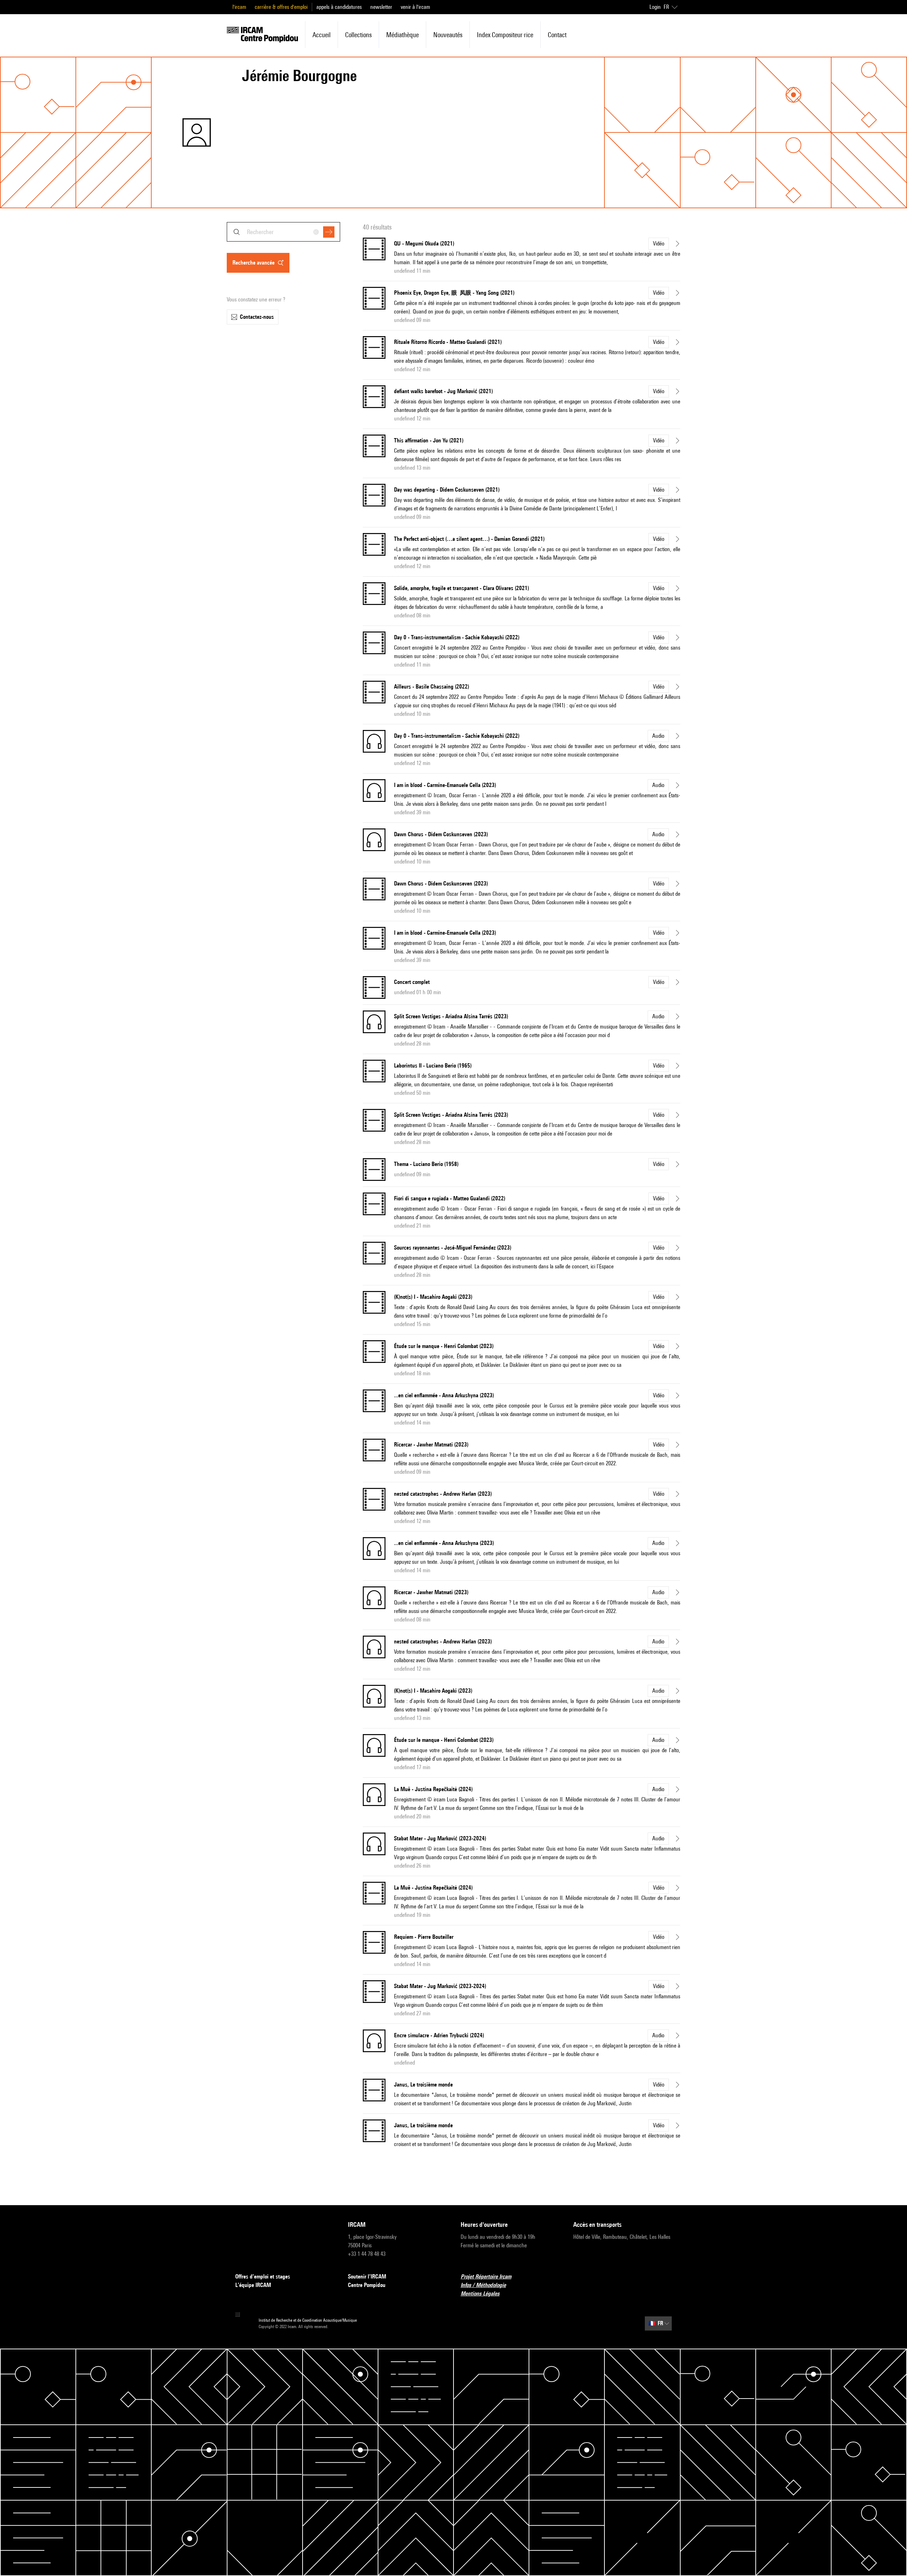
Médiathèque (402, 35)
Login (655, 7)
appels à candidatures (339, 7)
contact (557, 35)
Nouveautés (448, 35)
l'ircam (239, 7)
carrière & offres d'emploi (281, 7)
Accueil (322, 35)
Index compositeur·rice (505, 35)
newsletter (381, 7)
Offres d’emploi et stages (263, 2277)
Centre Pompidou (367, 2285)
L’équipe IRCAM (253, 2285)
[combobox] (283, 232)
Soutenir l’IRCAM (367, 2277)
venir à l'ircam (415, 7)
